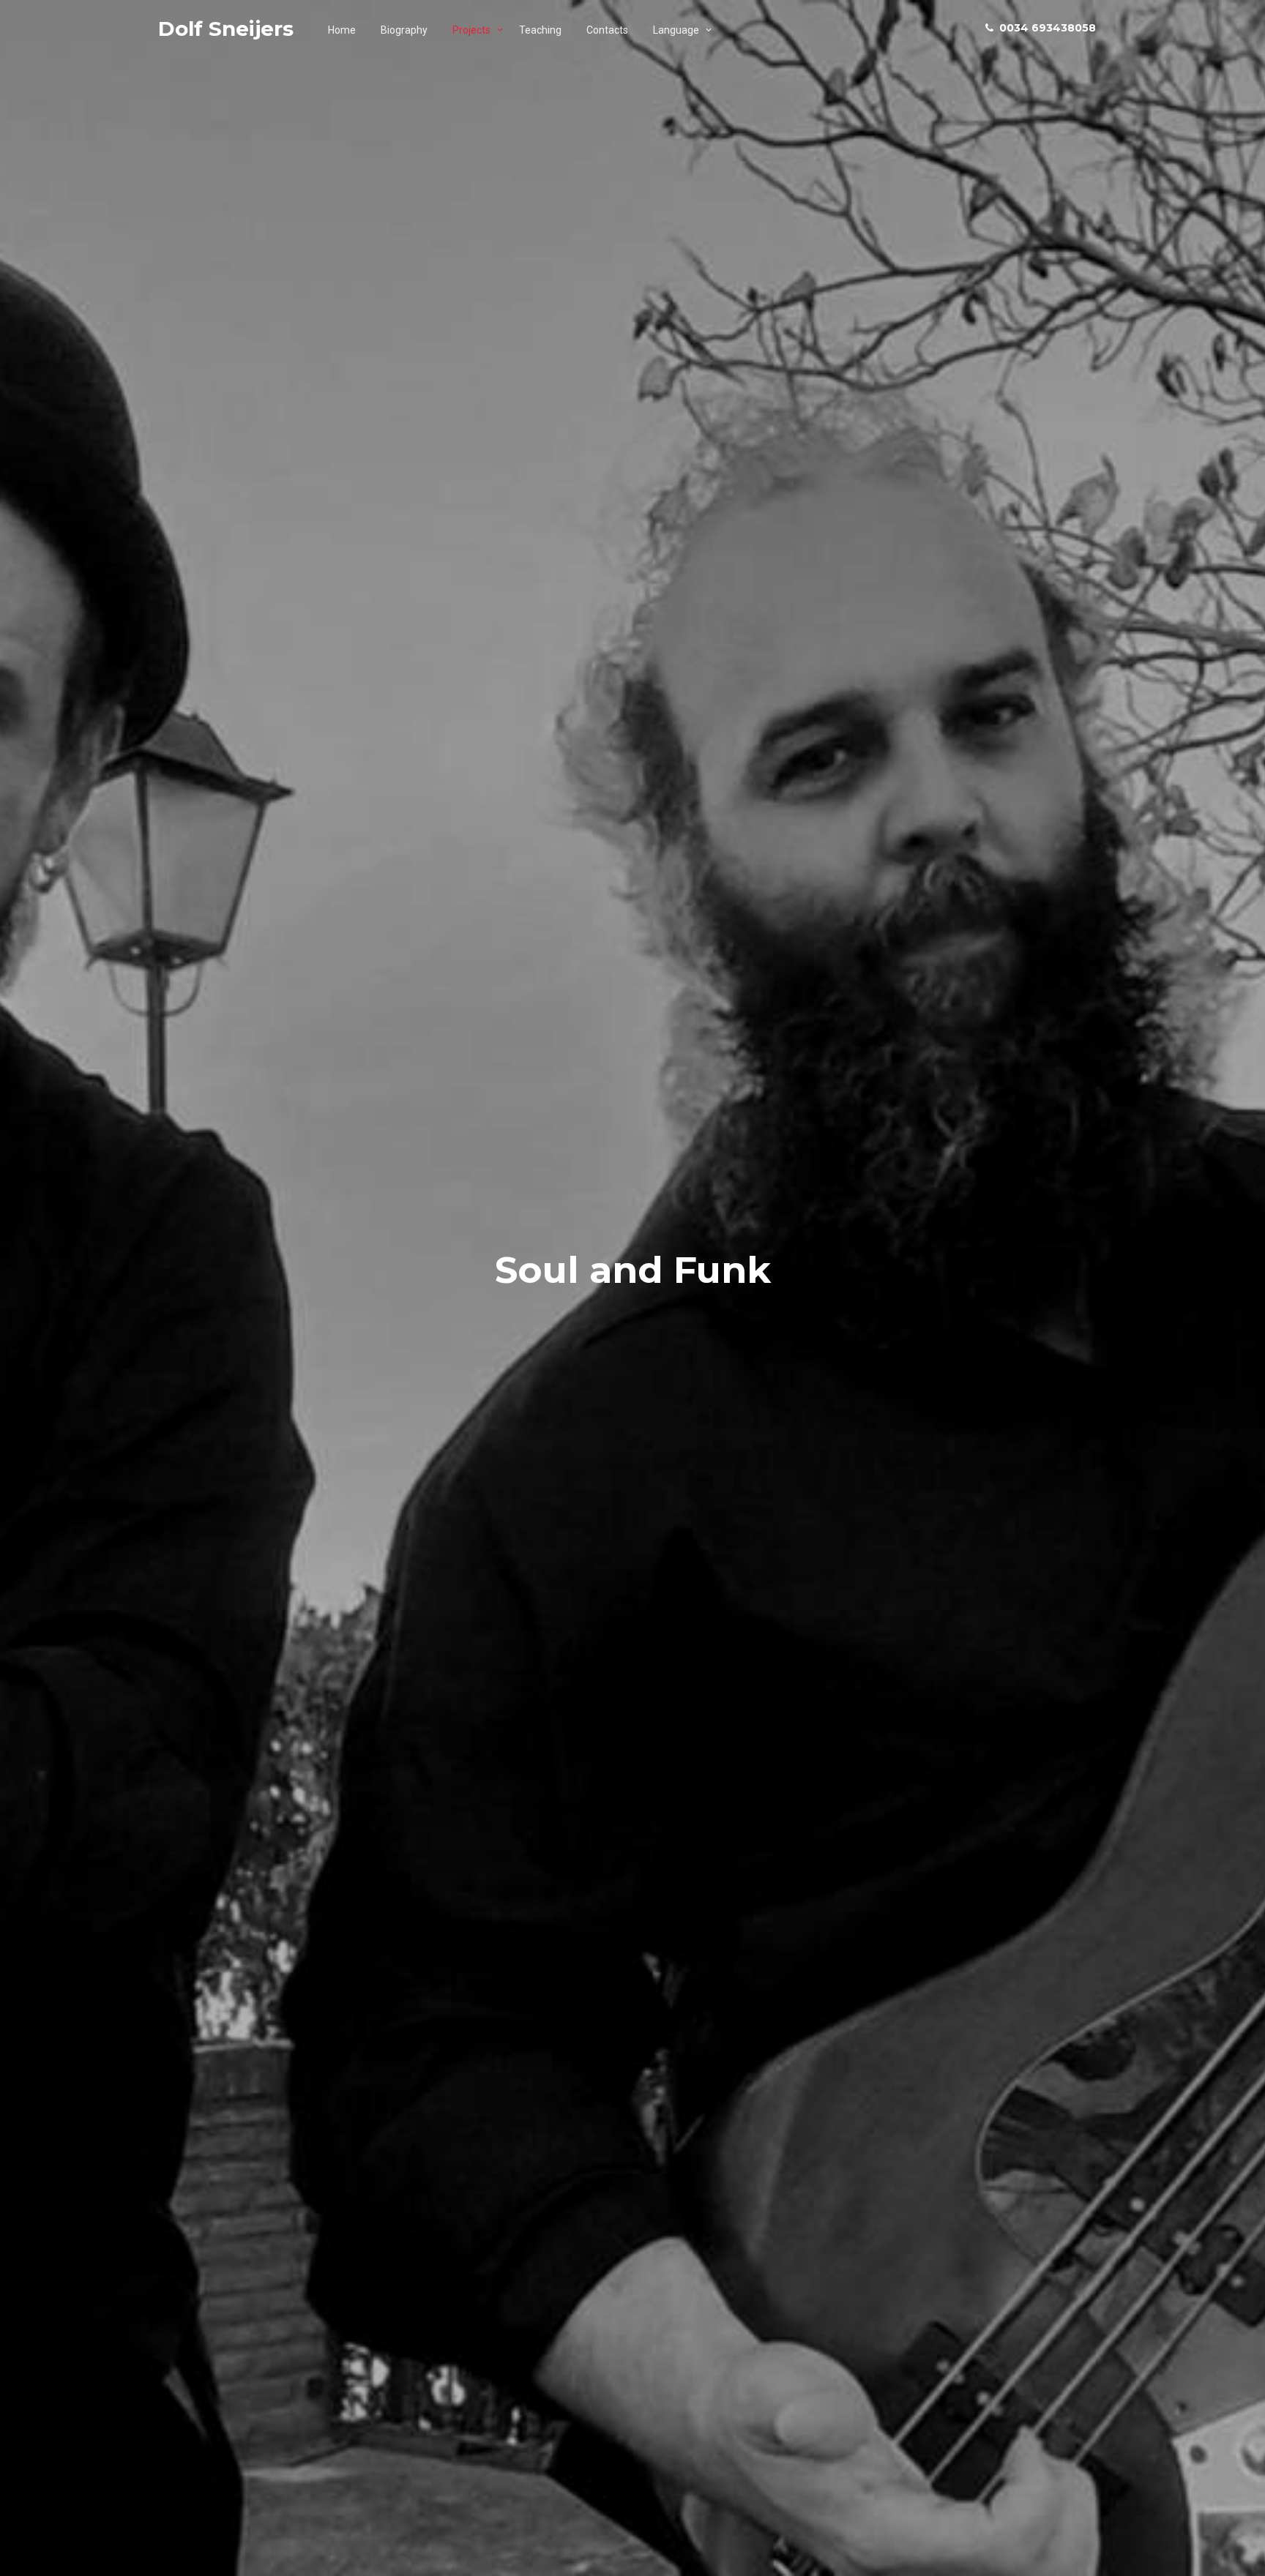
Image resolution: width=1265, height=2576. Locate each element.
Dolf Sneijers (226, 29)
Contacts (607, 30)
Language (676, 30)
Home (342, 30)
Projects (471, 30)
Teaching (540, 30)
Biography (404, 30)
